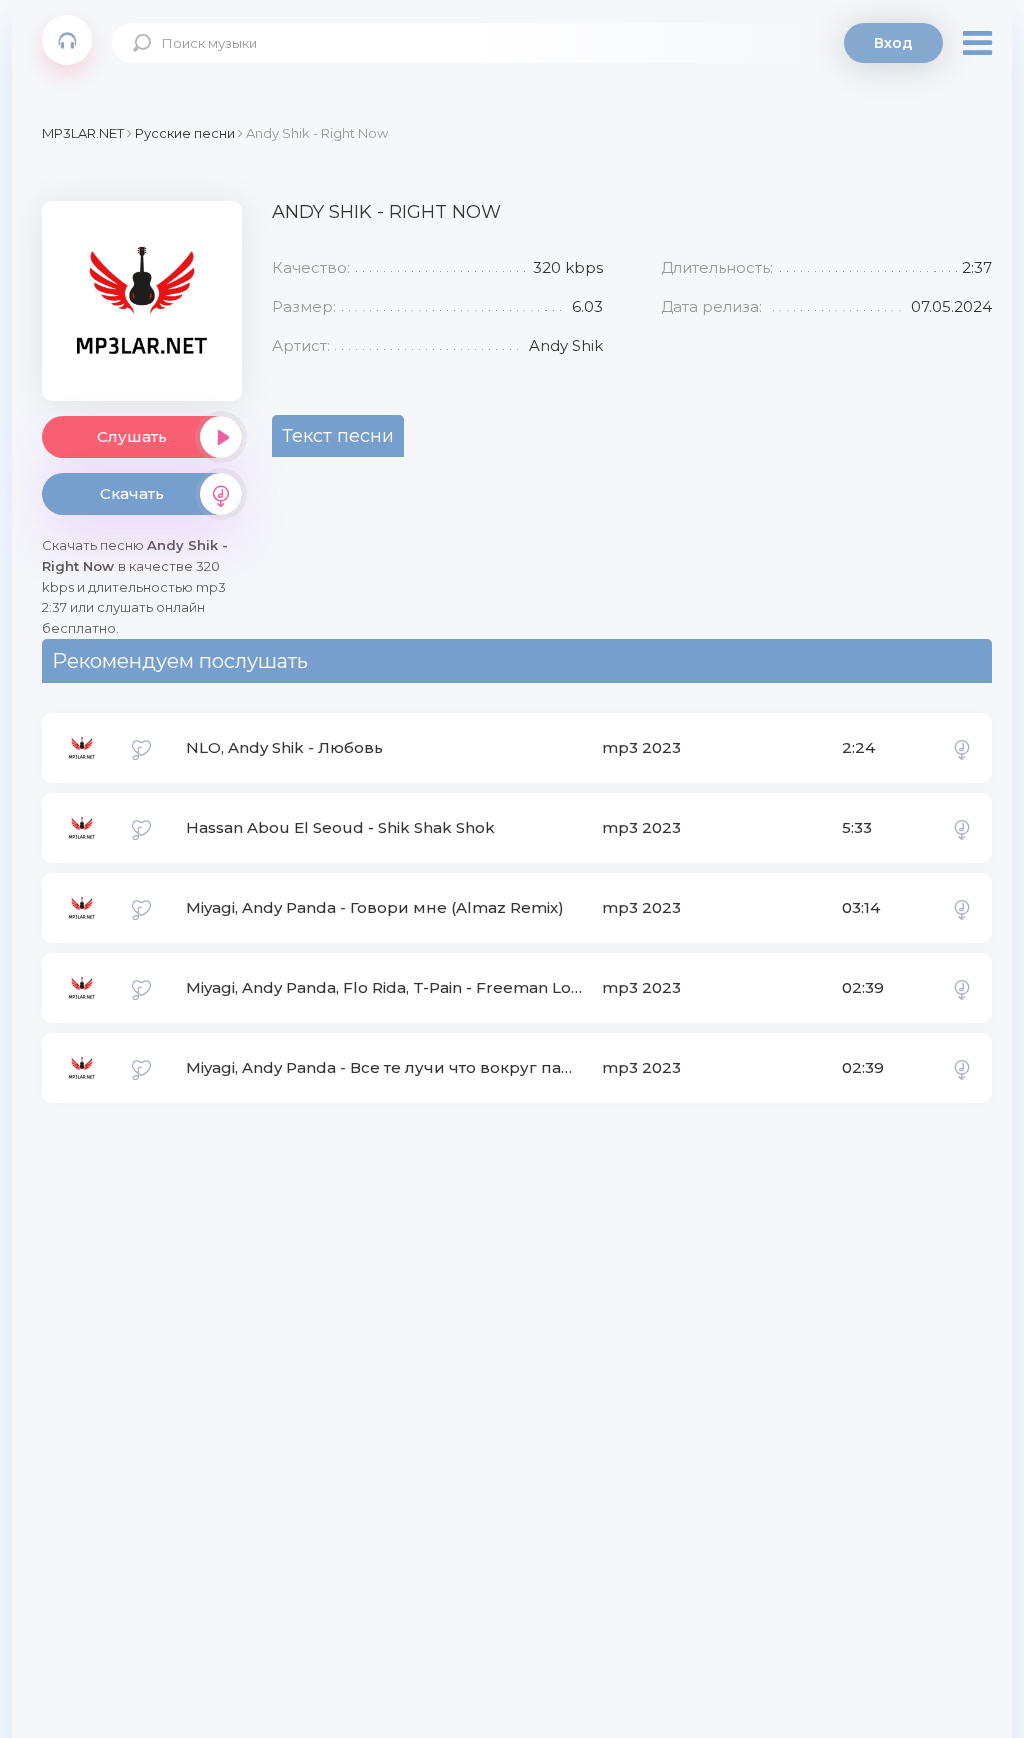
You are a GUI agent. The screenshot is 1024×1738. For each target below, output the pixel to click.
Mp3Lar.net (67, 40)
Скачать (132, 493)
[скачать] (962, 748)
